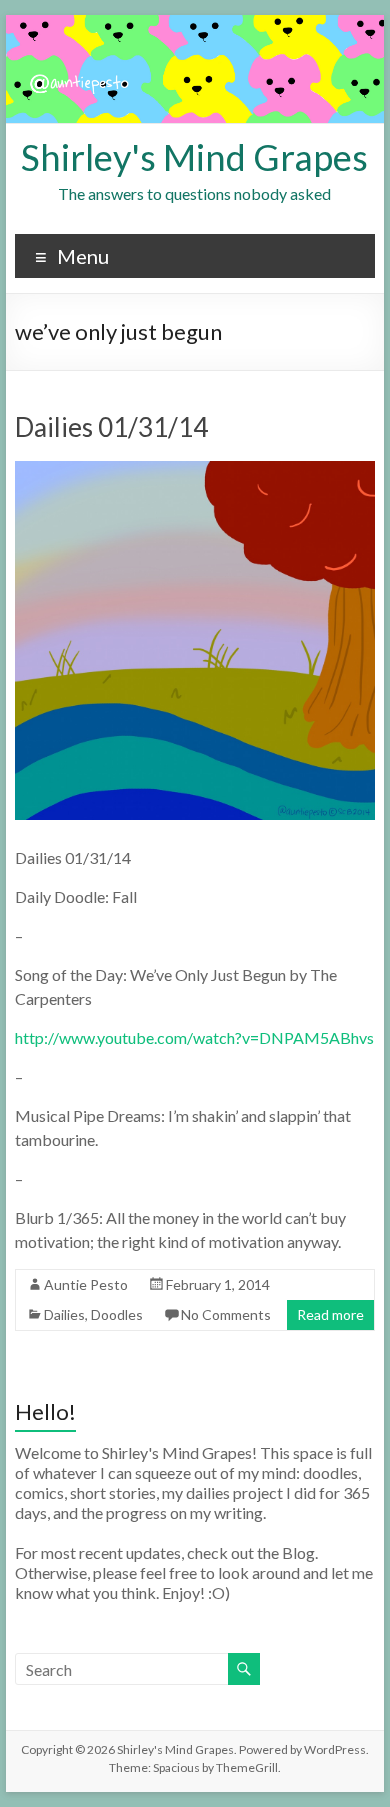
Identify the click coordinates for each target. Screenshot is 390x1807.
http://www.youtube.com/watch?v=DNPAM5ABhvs (194, 1037)
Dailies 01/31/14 (111, 427)
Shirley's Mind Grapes (194, 157)
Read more (330, 1314)
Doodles (117, 1314)
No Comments (226, 1314)
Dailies (64, 1314)
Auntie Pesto (86, 1284)
